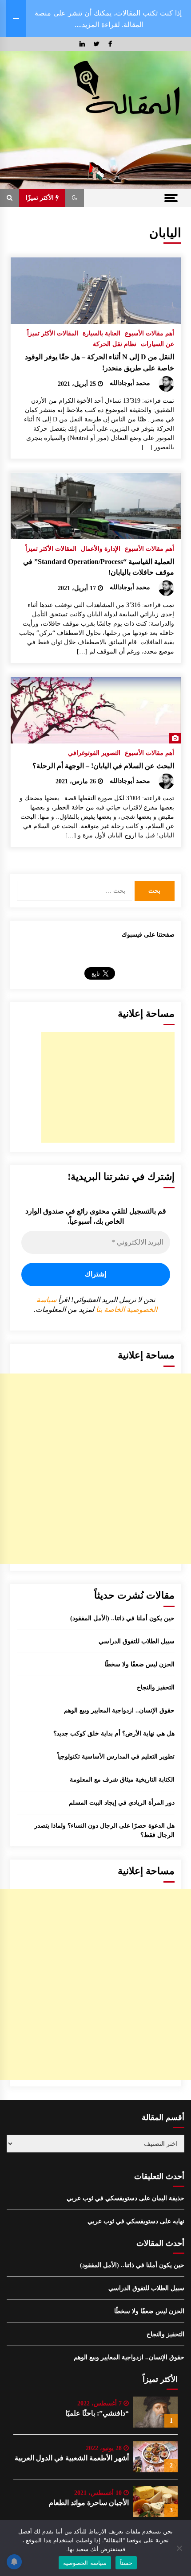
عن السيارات (157, 344)
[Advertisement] (108, 1087)
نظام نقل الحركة (115, 344)
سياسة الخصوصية (85, 2563)
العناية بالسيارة (101, 333)
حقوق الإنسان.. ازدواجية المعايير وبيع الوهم (119, 1710)
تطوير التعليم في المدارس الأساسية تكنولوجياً (116, 1757)
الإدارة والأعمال (101, 549)
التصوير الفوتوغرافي (94, 753)
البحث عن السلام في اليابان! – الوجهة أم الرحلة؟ (103, 766)
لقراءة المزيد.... (97, 24)
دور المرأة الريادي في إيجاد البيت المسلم (122, 1803)
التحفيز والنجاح (156, 1687)
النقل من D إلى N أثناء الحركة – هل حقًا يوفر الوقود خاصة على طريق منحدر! (99, 362)
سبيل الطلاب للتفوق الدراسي (137, 1641)
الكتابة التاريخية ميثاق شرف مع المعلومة (122, 1780)
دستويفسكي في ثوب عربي (102, 2198)
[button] (75, 198)
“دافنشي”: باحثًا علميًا (97, 2413)
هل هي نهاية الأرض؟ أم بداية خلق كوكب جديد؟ (114, 1734)
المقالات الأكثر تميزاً (53, 333)
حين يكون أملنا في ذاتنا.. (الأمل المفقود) (122, 1618)
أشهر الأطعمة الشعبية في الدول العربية (72, 2458)
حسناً (126, 2563)
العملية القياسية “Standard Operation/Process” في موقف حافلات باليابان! (99, 567)
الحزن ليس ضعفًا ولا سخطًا (139, 1664)
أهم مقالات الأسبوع (149, 333)
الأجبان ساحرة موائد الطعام (89, 2503)
